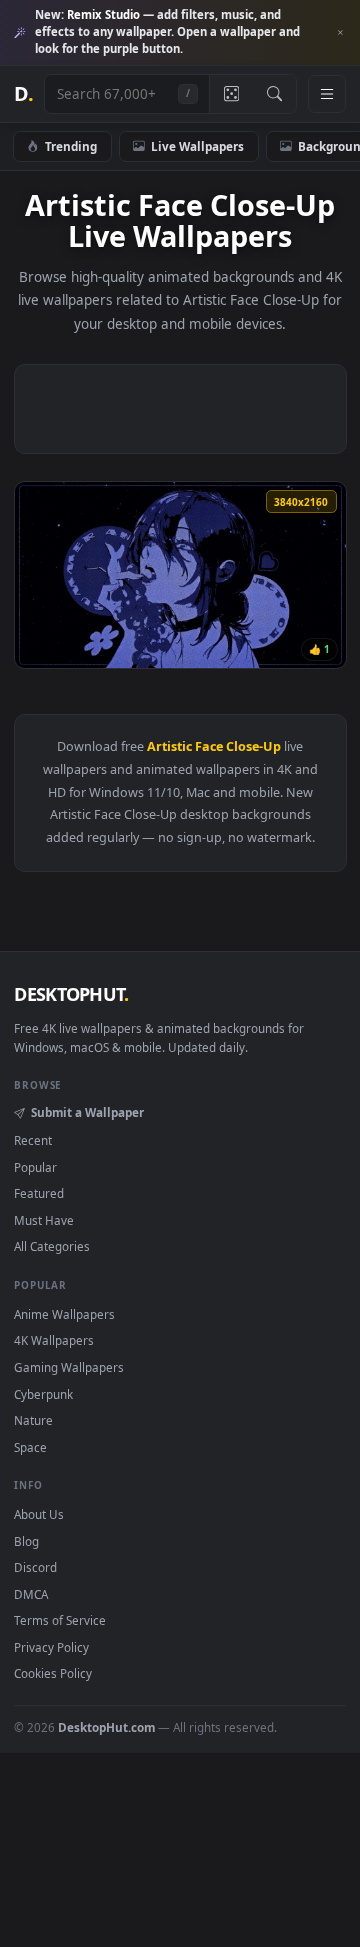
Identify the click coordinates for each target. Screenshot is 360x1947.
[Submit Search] (274, 94)
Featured (39, 1193)
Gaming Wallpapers (69, 1367)
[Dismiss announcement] (340, 33)
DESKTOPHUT (71, 994)
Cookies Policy (53, 1673)
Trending (71, 146)
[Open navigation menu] (327, 94)
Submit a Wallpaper (87, 1112)
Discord (35, 1567)
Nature (33, 1420)
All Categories (52, 1246)
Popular (35, 1167)
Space (30, 1447)
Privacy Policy (51, 1647)
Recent (33, 1140)
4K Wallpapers (54, 1340)
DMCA (31, 1594)
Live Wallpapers (197, 146)
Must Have (44, 1220)
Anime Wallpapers (64, 1314)
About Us (39, 1514)
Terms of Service (60, 1620)
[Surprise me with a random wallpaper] (231, 94)
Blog (26, 1541)
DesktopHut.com (106, 1727)
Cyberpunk (43, 1394)
